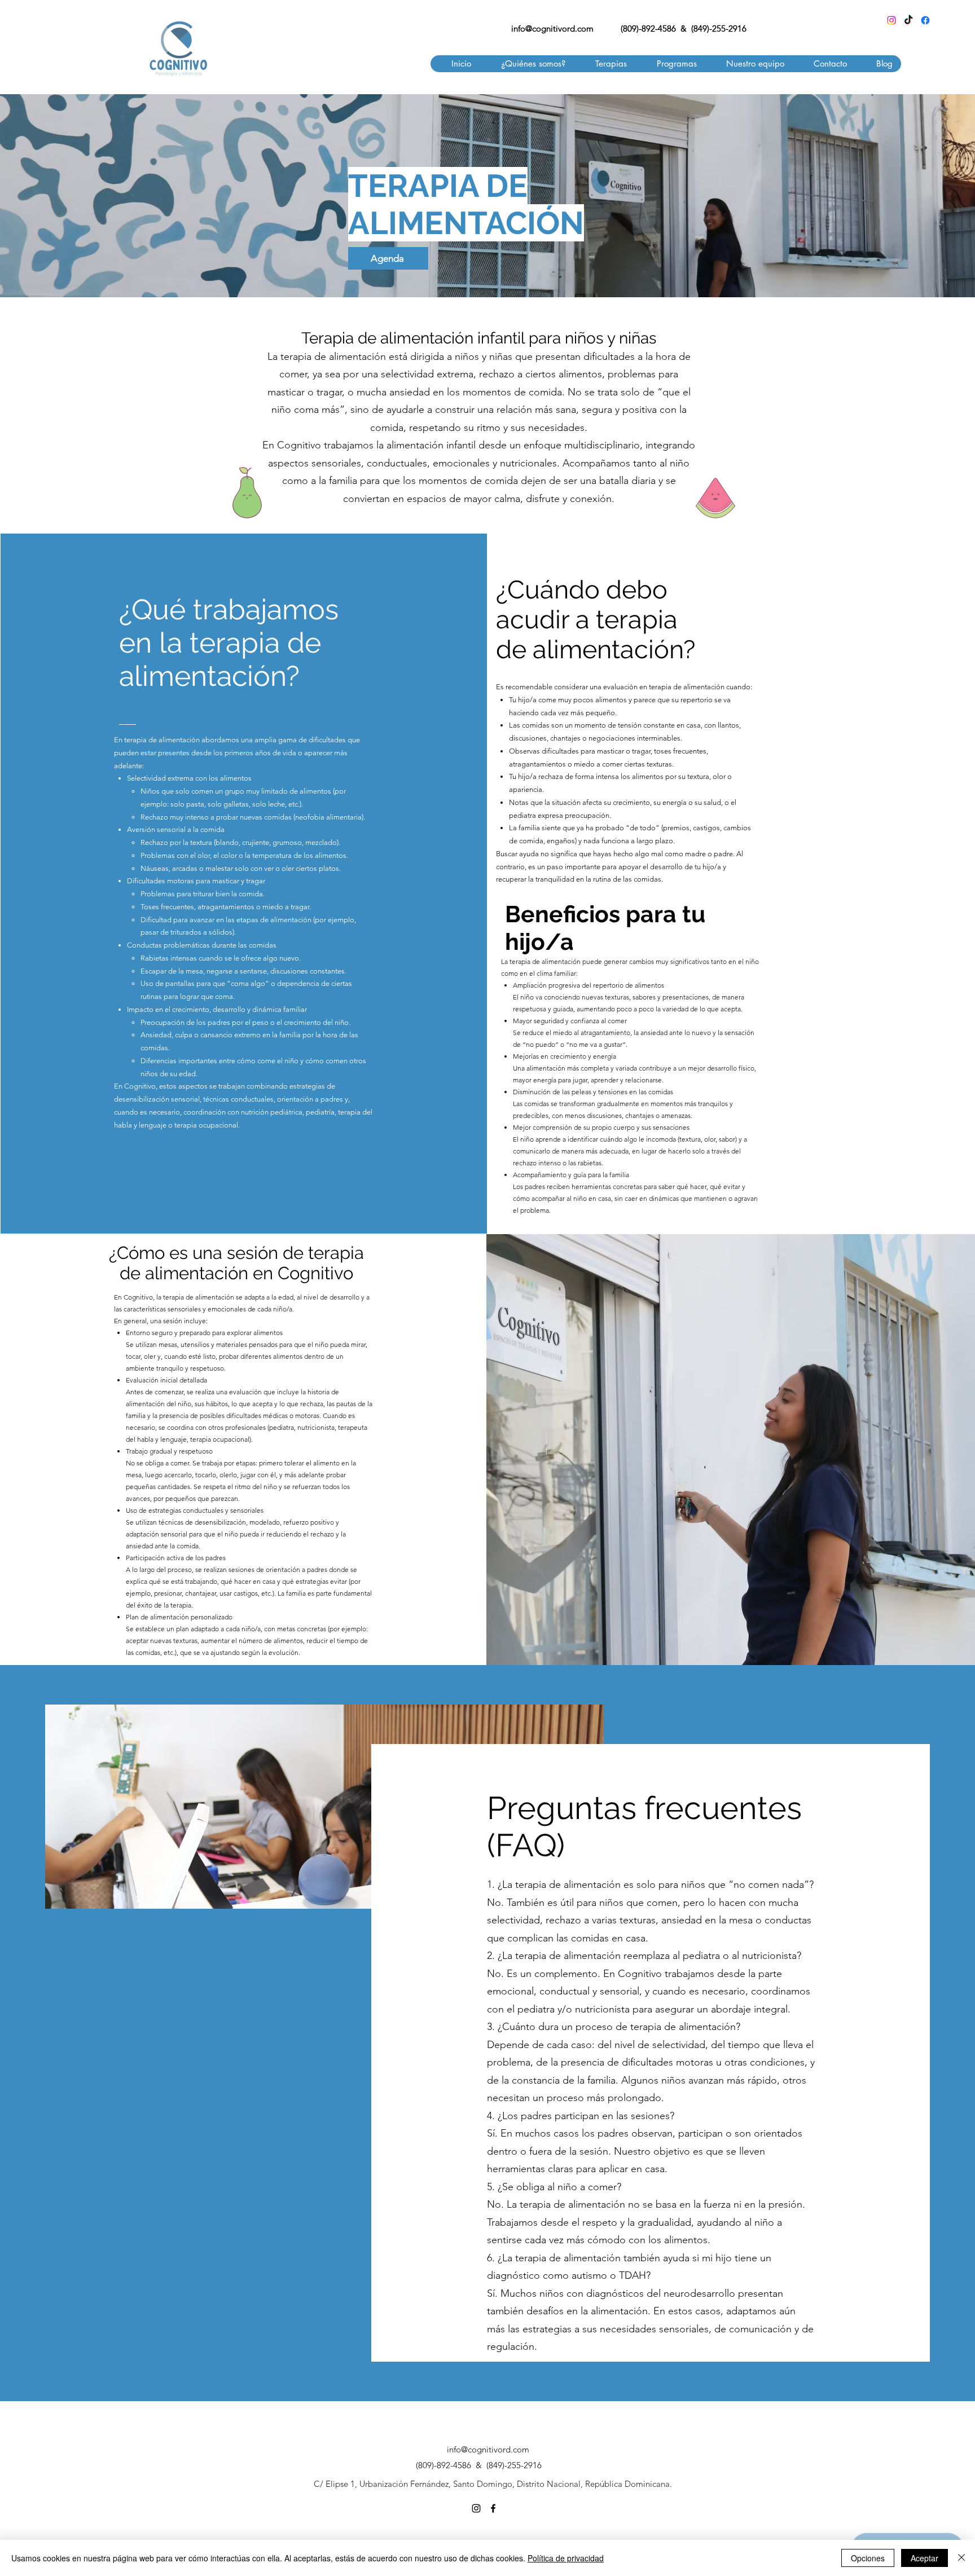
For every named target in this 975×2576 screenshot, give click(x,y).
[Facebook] (925, 20)
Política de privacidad (566, 2558)
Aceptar (925, 2558)
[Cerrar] (961, 2558)
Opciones (868, 2558)
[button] (605, 64)
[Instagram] (891, 20)
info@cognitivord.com (552, 28)
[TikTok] (908, 20)
